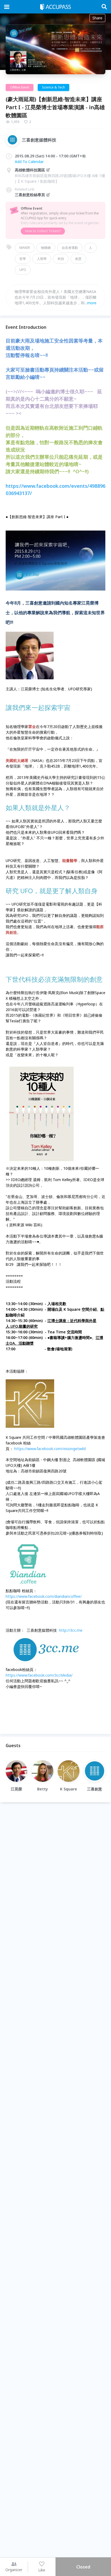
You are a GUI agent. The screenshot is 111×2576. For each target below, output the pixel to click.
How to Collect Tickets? (43, 231)
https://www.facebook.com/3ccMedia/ (39, 1675)
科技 (61, 259)
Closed (83, 2567)
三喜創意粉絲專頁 (30, 195)
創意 (78, 259)
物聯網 (46, 248)
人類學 (42, 259)
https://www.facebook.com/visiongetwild (50, 1449)
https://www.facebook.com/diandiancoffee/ (44, 1596)
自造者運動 (70, 248)
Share (97, 18)
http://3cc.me (71, 1630)
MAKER (25, 248)
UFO (23, 270)
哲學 (23, 259)
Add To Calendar (29, 162)
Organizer (14, 2570)
